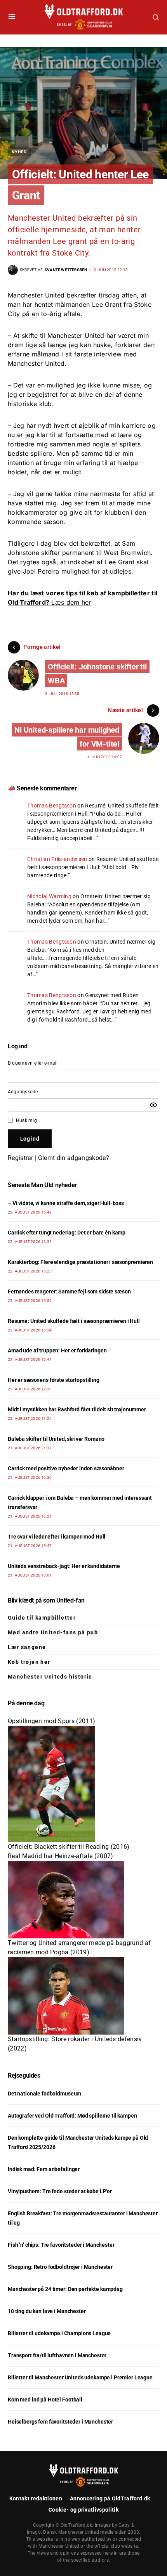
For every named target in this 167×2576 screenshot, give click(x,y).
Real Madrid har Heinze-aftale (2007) (61, 1856)
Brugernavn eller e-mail (33, 1063)
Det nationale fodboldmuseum (44, 2094)
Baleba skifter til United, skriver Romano (56, 1439)
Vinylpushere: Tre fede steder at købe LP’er (60, 2191)
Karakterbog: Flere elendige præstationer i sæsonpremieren (80, 1262)
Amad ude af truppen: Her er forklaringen (57, 1350)
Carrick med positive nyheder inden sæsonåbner (66, 1468)
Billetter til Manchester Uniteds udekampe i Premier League (80, 2377)
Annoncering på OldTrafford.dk (110, 2498)
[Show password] (153, 1105)
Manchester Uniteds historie (50, 1677)
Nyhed (19, 152)
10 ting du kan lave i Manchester (47, 2311)
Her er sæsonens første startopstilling (54, 1380)
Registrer (20, 1158)
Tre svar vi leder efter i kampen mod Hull (57, 1537)
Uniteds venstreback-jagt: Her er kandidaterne (64, 1566)
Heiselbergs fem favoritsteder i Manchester (60, 2422)
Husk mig (26, 1120)
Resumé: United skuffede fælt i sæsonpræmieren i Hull (74, 1321)
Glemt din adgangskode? (74, 1158)
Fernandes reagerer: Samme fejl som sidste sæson (69, 1291)
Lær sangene (27, 1647)
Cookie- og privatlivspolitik (83, 2510)
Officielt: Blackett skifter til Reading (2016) (69, 1847)
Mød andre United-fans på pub (53, 1632)
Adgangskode (23, 1092)
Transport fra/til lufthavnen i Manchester (57, 2355)
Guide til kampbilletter (42, 1618)
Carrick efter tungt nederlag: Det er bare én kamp (67, 1233)
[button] (12, 17)
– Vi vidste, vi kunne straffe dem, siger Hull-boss (66, 1203)
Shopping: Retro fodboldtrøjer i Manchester (60, 2267)
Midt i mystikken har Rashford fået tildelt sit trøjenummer (77, 1409)
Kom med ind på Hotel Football (45, 2400)
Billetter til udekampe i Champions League (59, 2333)
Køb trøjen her (29, 1662)
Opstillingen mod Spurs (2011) (51, 1721)
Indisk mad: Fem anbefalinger (44, 2169)
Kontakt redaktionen (36, 2498)
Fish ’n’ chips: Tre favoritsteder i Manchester (61, 2245)
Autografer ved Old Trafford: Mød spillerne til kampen (72, 2116)
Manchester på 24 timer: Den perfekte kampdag (65, 2289)
